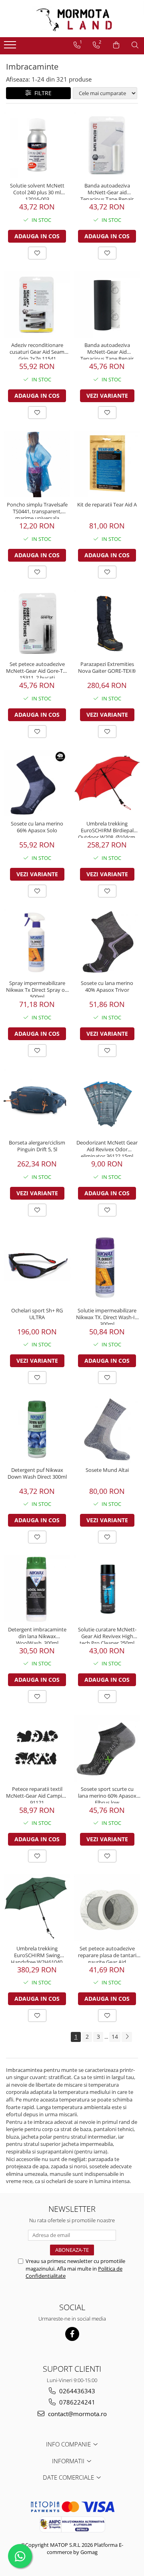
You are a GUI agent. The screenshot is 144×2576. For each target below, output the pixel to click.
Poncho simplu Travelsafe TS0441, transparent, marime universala (37, 510)
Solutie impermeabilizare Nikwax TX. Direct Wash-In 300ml (107, 1316)
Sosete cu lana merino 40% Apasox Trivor (107, 987)
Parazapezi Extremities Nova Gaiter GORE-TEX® (107, 668)
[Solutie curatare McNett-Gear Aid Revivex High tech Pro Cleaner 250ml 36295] (107, 1589)
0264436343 (76, 2391)
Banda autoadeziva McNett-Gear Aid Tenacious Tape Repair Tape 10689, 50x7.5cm (107, 351)
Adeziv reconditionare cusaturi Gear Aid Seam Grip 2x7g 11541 (37, 351)
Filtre (41, 93)
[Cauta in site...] (135, 45)
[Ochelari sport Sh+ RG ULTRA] (37, 1266)
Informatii (69, 2461)
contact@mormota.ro (77, 2414)
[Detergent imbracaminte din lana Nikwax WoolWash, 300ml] (37, 1589)
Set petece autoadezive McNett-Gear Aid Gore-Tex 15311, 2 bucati (37, 670)
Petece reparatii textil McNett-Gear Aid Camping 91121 (37, 1794)
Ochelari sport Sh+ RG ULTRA (37, 1314)
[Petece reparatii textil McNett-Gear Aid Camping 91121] (37, 1748)
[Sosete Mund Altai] (107, 1429)
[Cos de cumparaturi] (116, 45)
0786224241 (76, 2402)
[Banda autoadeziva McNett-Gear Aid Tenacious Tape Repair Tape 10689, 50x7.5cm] (107, 304)
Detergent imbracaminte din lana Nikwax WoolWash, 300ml (37, 1635)
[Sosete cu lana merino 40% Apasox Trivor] (107, 942)
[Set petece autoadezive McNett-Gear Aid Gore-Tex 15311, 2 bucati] (37, 623)
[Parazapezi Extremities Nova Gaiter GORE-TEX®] (107, 623)
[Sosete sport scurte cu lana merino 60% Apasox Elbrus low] (107, 1748)
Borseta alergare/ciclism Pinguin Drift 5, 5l (37, 1146)
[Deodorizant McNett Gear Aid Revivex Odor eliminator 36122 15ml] (107, 1102)
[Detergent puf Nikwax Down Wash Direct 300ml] (37, 1429)
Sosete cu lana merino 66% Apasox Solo (37, 827)
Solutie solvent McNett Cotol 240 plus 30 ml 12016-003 (37, 191)
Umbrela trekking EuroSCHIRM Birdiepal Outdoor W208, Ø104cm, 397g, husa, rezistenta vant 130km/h (107, 829)
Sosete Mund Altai (107, 1470)
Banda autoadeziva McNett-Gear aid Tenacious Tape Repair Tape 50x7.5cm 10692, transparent (107, 191)
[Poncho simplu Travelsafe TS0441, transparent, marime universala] (37, 464)
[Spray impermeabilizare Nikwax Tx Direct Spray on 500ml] (37, 942)
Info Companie (69, 2444)
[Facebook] (72, 2334)
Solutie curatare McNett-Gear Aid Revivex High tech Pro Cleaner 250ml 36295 (107, 1635)
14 (115, 2037)
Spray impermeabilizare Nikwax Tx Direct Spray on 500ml (37, 989)
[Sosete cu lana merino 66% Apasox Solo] (37, 783)
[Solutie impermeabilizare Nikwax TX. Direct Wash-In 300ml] (107, 1265)
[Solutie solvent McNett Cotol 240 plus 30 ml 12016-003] (37, 145)
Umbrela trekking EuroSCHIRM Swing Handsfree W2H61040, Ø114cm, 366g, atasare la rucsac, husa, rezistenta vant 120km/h (37, 1954)
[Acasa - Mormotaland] (72, 19)
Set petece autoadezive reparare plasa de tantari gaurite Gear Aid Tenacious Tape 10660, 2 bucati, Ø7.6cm (107, 1954)
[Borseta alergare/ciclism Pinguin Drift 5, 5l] (37, 1102)
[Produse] (11, 47)
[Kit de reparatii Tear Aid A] (107, 464)
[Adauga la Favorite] (37, 253)
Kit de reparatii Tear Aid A (107, 505)
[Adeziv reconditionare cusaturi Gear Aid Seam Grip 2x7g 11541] (37, 304)
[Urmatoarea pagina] (127, 2037)
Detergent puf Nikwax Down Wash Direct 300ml (37, 1473)
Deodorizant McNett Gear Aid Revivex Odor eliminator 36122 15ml (107, 1148)
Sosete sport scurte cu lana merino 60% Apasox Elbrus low (107, 1794)
